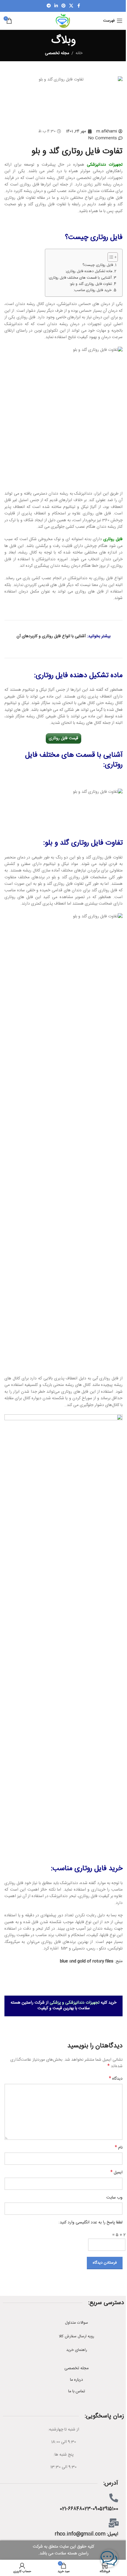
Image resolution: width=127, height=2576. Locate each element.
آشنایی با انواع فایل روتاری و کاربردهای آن (51, 636)
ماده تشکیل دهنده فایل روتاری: (89, 272)
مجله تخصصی (57, 53)
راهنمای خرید (77, 2350)
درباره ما (76, 2380)
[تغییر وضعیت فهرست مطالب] (110, 257)
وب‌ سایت (114, 2198)
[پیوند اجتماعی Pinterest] (63, 6)
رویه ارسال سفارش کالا (76, 2336)
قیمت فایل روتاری (63, 738)
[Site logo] (63, 21)
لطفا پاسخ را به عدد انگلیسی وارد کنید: (91, 2222)
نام (119, 2148)
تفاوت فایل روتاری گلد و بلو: (91, 284)
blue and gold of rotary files (87, 1961)
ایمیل (117, 2173)
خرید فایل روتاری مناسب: (93, 290)
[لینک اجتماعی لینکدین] (56, 6)
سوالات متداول (76, 2323)
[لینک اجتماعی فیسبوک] (79, 6)
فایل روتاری (113, 539)
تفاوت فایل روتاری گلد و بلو (84, 843)
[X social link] (71, 6)
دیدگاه (116, 2079)
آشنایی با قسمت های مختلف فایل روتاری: (80, 278)
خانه (79, 53)
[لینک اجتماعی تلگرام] (49, 6)
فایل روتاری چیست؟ (98, 265)
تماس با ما (77, 2391)
